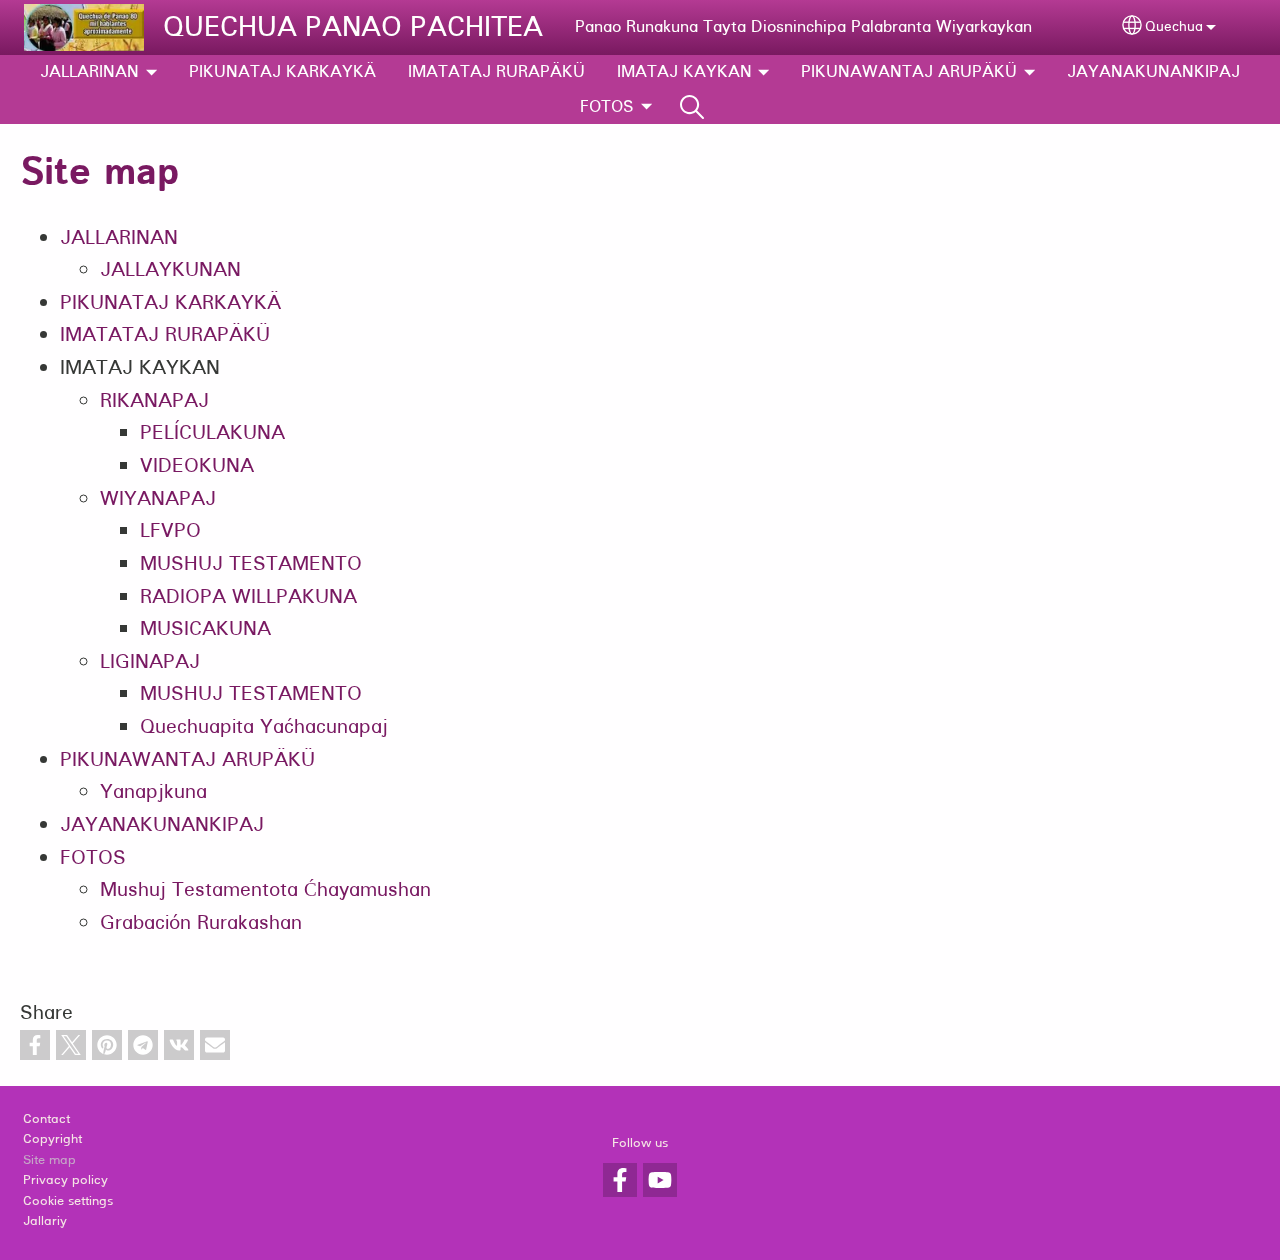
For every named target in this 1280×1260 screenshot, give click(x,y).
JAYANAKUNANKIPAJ (1153, 71)
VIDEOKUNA (197, 465)
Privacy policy (65, 1180)
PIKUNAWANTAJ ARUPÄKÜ (909, 71)
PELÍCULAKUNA (212, 432)
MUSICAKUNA (205, 628)
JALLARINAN (89, 71)
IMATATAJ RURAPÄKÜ (496, 71)
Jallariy (45, 1221)
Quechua (1174, 26)
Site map (49, 1160)
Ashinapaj (692, 107)
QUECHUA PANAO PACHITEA (353, 27)
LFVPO (170, 530)
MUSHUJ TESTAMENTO (251, 563)
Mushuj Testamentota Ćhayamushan (265, 889)
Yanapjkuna (153, 791)
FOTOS (607, 106)
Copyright (52, 1139)
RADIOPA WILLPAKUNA (248, 596)
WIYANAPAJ (158, 498)
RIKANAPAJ (154, 400)
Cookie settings (68, 1201)
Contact (46, 1119)
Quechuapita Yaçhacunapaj (264, 726)
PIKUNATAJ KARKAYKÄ (282, 71)
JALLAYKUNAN (170, 269)
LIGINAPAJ (150, 661)
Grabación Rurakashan (201, 922)
